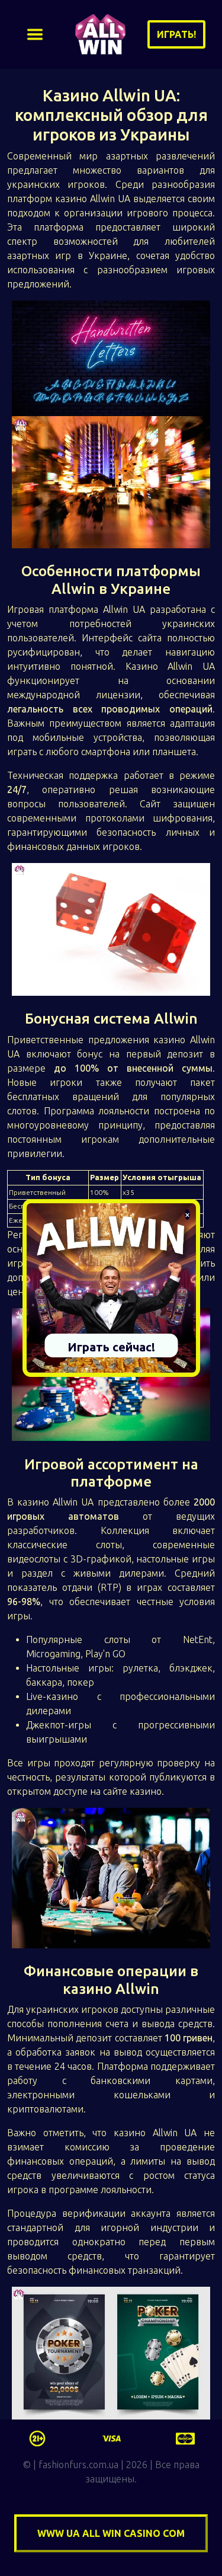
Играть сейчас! (111, 1347)
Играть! (176, 34)
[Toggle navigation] (35, 34)
